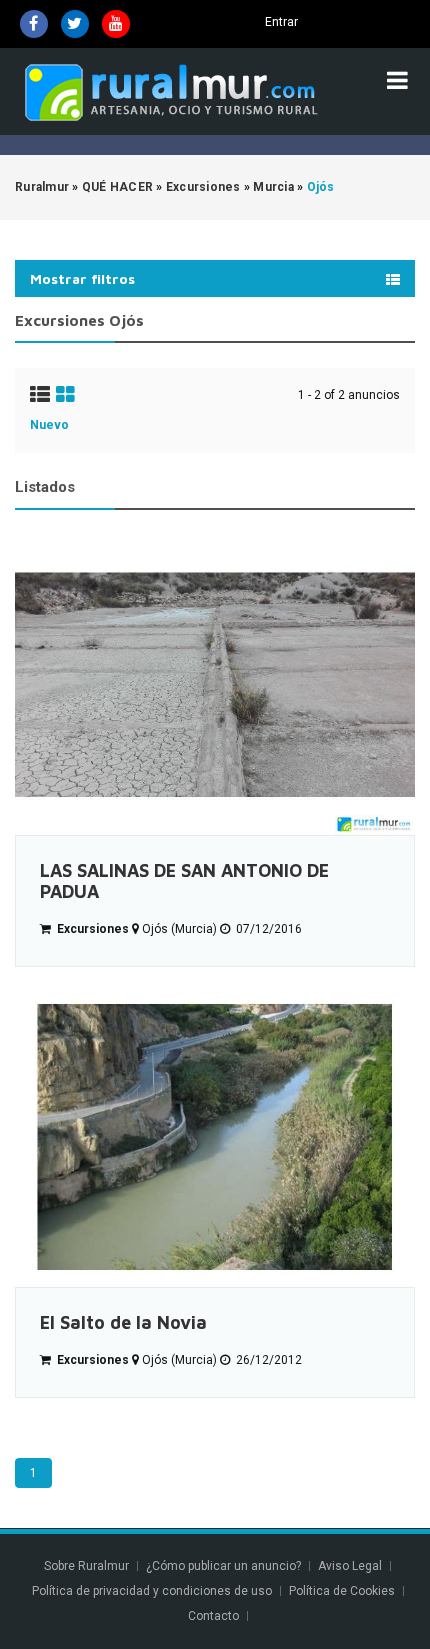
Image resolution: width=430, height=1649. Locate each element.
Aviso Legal (350, 1566)
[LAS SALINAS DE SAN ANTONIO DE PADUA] (215, 685)
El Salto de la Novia (123, 1322)
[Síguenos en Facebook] (34, 24)
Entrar (281, 22)
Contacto (215, 1616)
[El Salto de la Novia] (215, 1137)
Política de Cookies (342, 1591)
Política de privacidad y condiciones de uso (152, 1591)
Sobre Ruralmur (86, 1566)
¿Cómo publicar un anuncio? (223, 1566)
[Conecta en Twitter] (75, 24)
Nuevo (49, 425)
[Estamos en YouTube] (116, 24)
